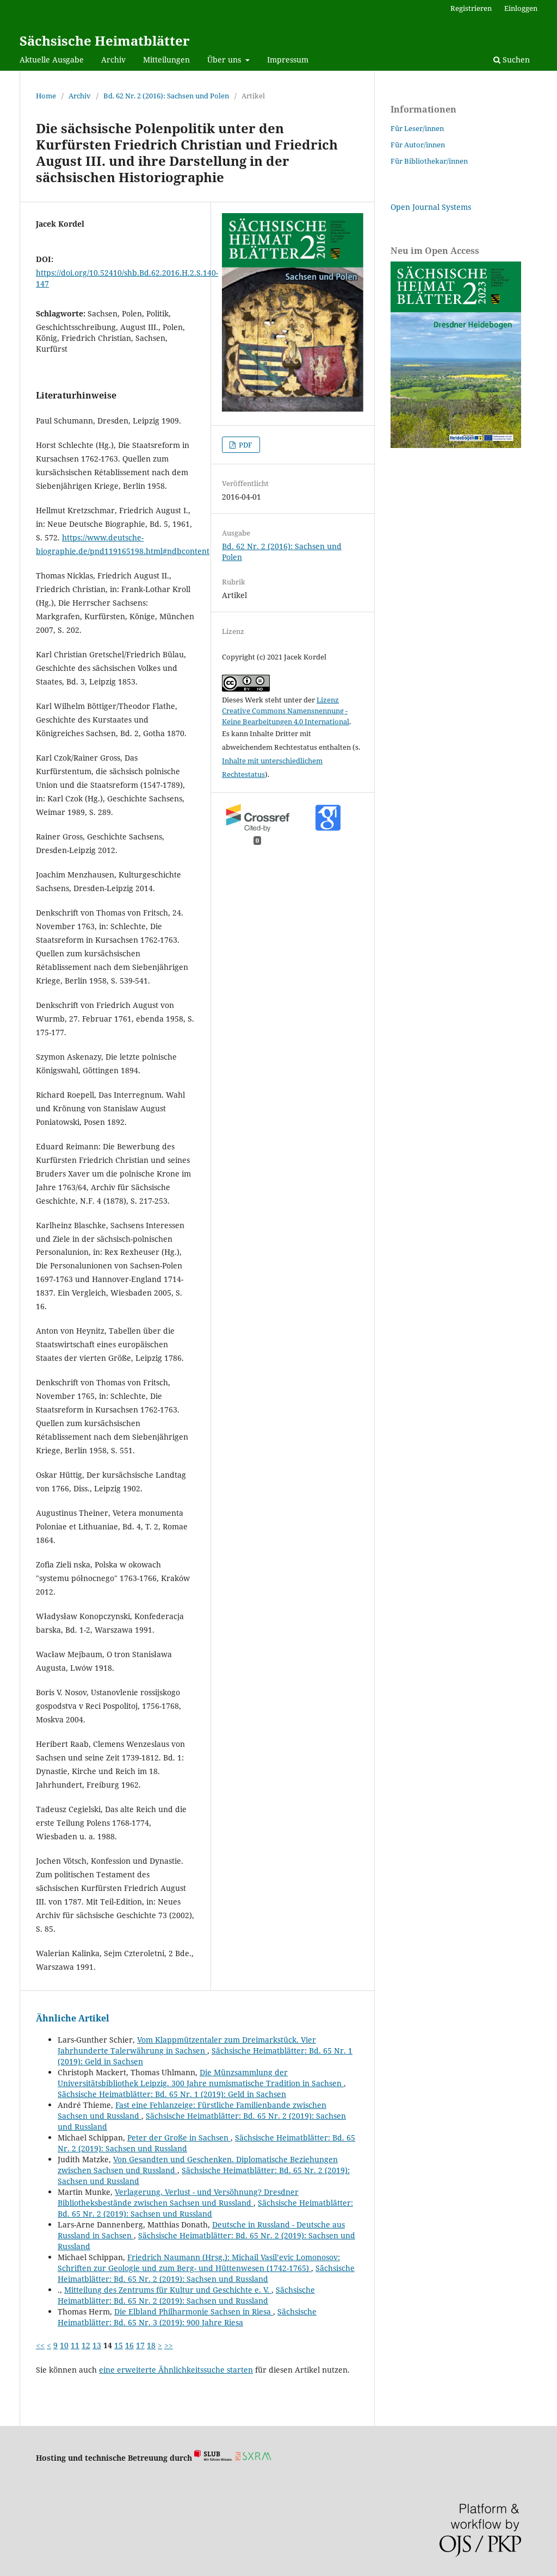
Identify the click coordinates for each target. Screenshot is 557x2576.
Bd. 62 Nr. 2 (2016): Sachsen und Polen (166, 96)
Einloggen (521, 8)
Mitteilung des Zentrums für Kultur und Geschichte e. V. (168, 2290)
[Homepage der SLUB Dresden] (213, 2458)
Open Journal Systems (431, 207)
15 (119, 2345)
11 (75, 2345)
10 (64, 2345)
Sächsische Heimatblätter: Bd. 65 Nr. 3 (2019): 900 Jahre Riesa (187, 2317)
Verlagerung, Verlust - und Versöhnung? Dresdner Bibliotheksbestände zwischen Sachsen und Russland (178, 2197)
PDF (245, 445)
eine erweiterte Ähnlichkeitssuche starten (176, 2370)
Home (46, 96)
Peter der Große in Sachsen (179, 2138)
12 (86, 2345)
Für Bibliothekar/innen (429, 161)
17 (140, 2345)
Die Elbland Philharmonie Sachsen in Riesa (194, 2311)
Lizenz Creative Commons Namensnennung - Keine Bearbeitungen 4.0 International (286, 711)
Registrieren (471, 8)
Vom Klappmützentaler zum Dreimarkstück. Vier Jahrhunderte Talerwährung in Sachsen (187, 2045)
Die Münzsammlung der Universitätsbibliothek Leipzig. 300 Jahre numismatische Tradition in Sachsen (201, 2078)
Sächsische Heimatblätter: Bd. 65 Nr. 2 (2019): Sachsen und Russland (205, 2208)
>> (169, 2345)
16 (129, 2345)
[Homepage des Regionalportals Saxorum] (255, 2458)
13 (97, 2345)
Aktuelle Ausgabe (52, 60)
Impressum (288, 60)
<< (40, 2345)
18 (151, 2345)
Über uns (225, 60)
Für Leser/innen (417, 128)
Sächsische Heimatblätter (105, 41)
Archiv (113, 60)
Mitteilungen (166, 60)
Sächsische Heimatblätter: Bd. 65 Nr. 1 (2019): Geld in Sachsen (172, 2094)
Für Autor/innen (418, 145)
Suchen (515, 60)
